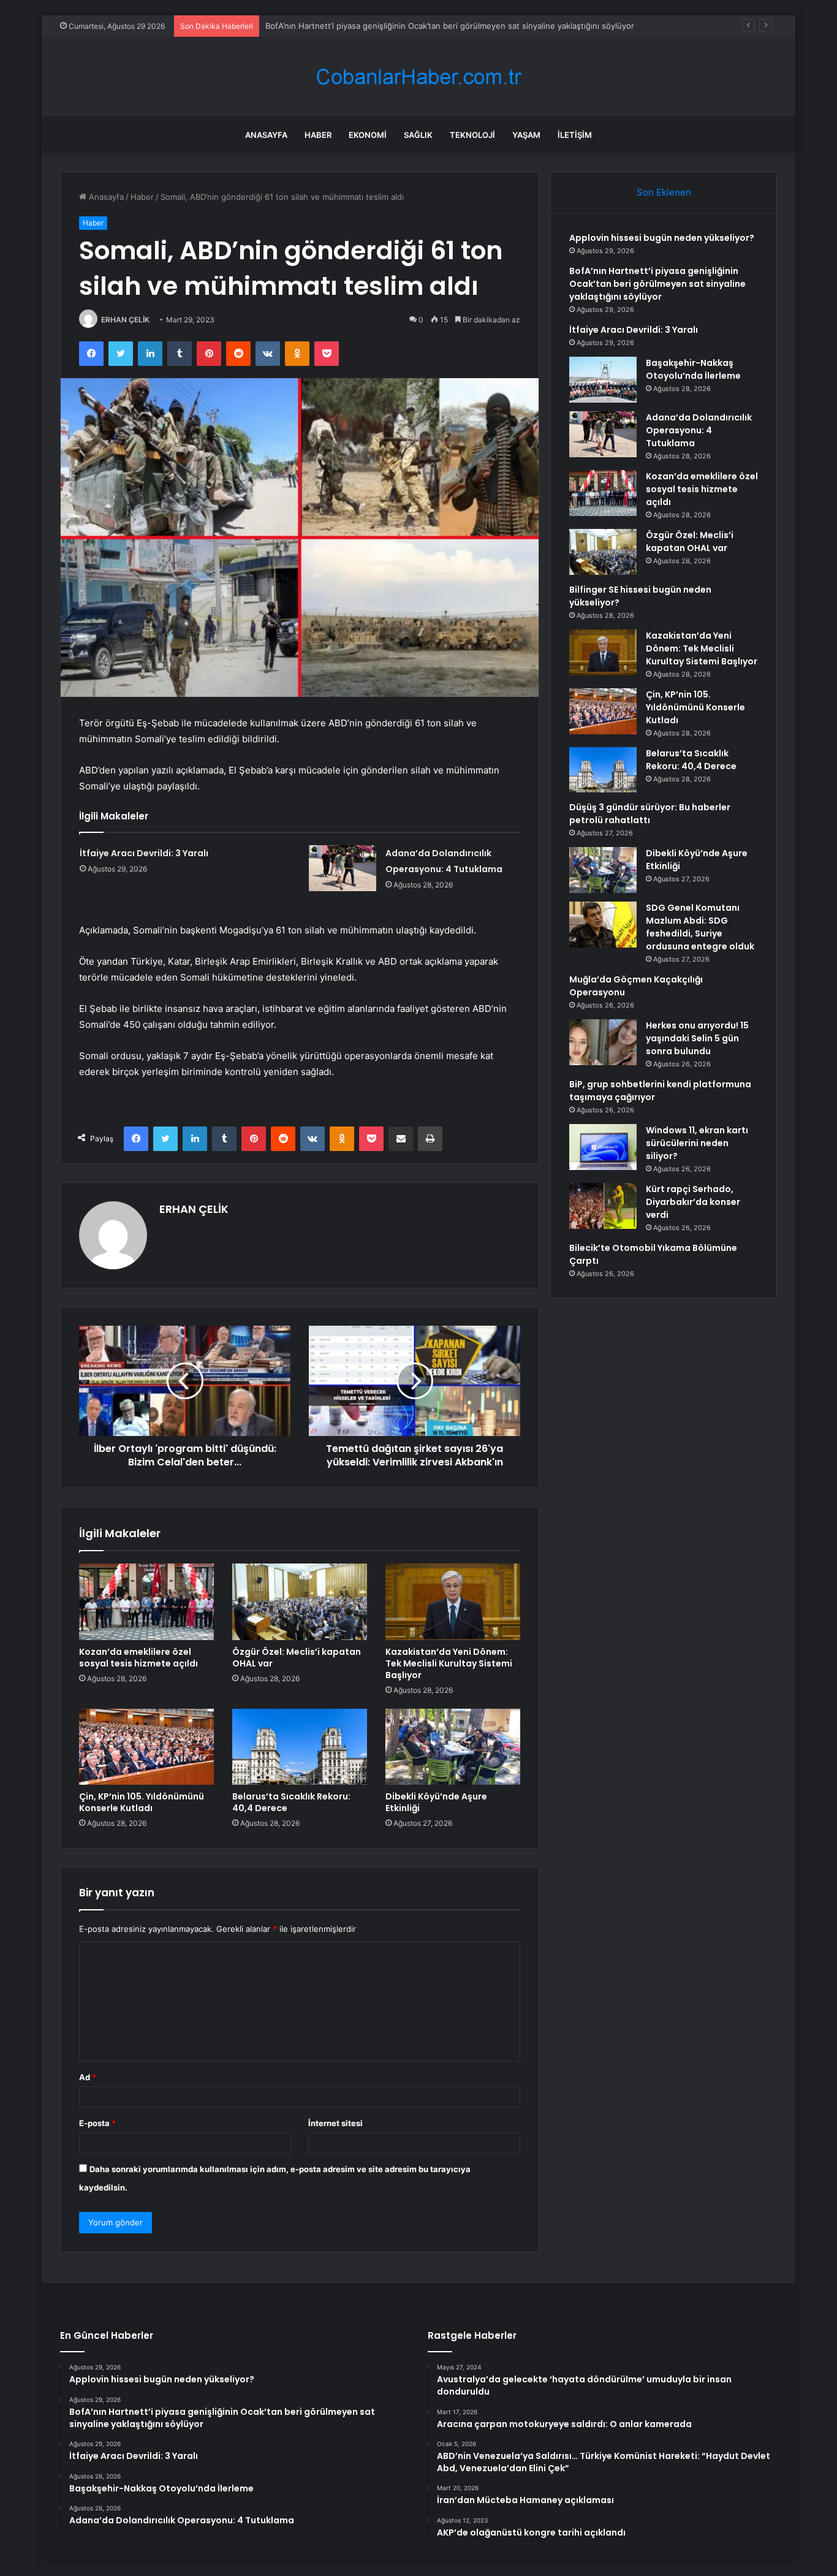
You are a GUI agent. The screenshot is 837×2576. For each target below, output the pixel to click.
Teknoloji (472, 135)
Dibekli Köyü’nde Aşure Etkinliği (436, 1802)
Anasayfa (266, 135)
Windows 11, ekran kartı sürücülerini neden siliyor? (697, 1143)
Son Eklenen (664, 192)
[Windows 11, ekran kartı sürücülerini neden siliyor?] (603, 1147)
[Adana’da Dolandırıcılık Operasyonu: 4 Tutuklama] (343, 868)
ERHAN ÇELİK (125, 320)
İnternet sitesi (335, 2123)
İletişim (575, 135)
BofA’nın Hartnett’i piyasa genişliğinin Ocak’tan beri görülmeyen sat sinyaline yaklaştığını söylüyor (657, 284)
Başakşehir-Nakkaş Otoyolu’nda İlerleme (693, 369)
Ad (88, 2077)
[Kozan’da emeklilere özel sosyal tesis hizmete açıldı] (146, 1601)
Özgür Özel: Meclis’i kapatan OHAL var (297, 1658)
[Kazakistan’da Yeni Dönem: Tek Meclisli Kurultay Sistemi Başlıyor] (453, 1601)
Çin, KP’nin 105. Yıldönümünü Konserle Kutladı (142, 1802)
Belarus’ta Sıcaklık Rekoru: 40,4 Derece (291, 1802)
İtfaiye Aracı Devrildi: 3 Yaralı (319, 26)
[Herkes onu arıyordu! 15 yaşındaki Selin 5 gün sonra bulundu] (603, 1042)
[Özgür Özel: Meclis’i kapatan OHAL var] (300, 1601)
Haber (318, 135)
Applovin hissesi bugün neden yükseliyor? (662, 238)
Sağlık (418, 135)
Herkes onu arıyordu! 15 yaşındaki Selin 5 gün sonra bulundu (697, 1038)
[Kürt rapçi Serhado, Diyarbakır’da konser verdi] (603, 1206)
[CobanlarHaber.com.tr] (418, 77)
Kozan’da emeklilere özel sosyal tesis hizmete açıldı (138, 1658)
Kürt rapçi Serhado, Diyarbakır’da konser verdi (693, 1202)
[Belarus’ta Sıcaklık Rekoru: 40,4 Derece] (300, 1747)
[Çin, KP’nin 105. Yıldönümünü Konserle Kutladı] (146, 1747)
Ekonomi (368, 135)
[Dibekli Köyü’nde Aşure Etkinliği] (453, 1747)
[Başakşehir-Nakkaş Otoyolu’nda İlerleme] (603, 380)
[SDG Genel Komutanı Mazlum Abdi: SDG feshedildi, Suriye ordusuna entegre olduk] (603, 925)
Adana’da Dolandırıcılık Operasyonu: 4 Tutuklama (699, 430)
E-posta (97, 2123)
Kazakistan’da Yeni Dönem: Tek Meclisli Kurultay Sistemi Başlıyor (449, 1663)
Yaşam (526, 135)
